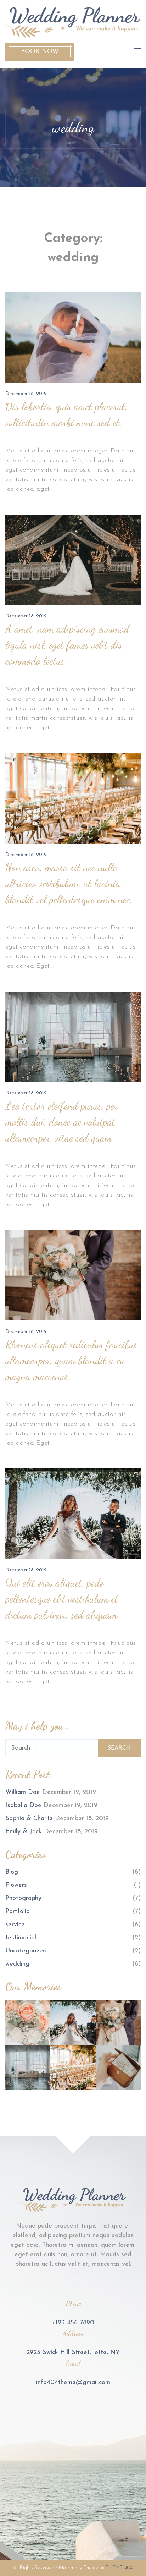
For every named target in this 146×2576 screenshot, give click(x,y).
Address (73, 2333)
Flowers (16, 1885)
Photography (23, 1899)
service (15, 1925)
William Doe (23, 1792)
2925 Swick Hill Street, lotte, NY (73, 2353)
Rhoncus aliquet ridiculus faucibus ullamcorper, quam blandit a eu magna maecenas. (71, 1360)
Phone (73, 2303)
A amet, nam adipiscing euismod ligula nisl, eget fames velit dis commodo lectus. (67, 645)
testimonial (21, 1938)
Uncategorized (26, 1951)
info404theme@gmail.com (73, 2383)
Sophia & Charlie (29, 1819)
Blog (12, 1872)
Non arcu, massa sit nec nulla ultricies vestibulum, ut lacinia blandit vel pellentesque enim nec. (69, 883)
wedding (17, 1964)
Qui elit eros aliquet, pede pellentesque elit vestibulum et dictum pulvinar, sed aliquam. (63, 1599)
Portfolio (18, 1912)
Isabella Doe (23, 1806)
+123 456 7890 (73, 2323)
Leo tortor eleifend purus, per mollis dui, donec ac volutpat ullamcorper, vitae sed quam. (61, 1122)
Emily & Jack (24, 1832)
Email (73, 2363)
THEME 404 (119, 2568)
